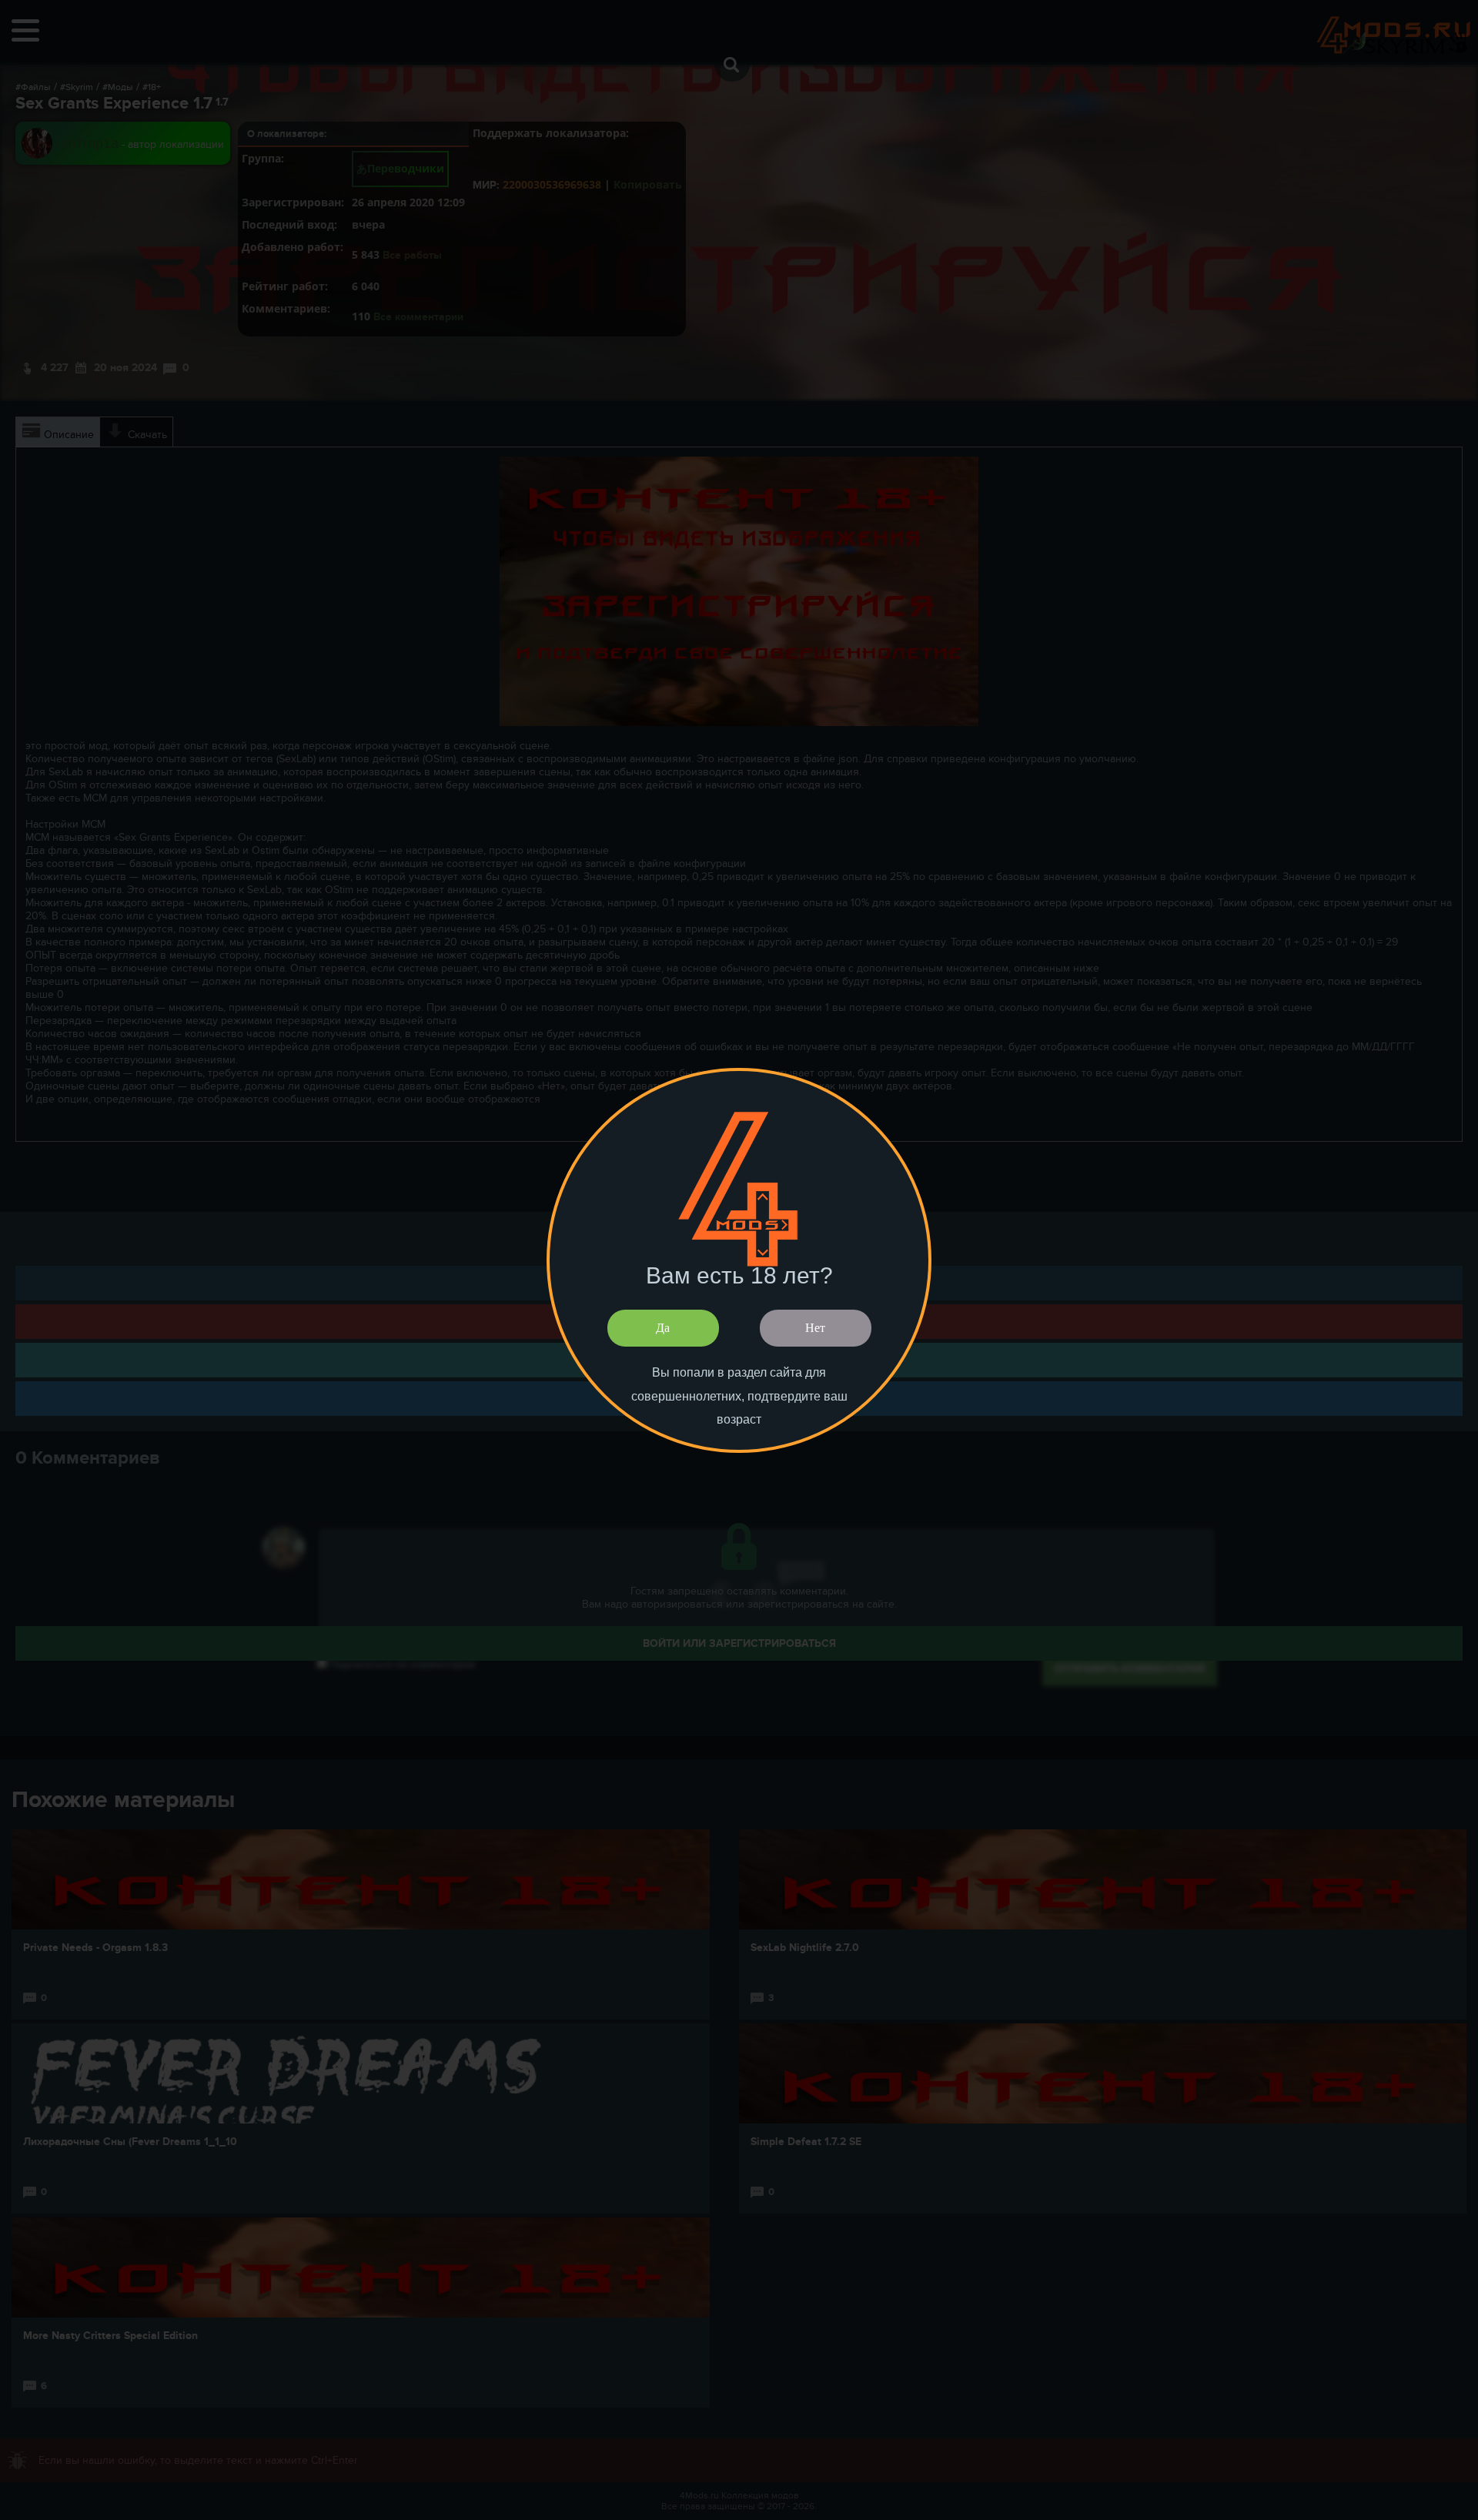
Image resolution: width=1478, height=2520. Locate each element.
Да (663, 1328)
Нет (815, 1328)
